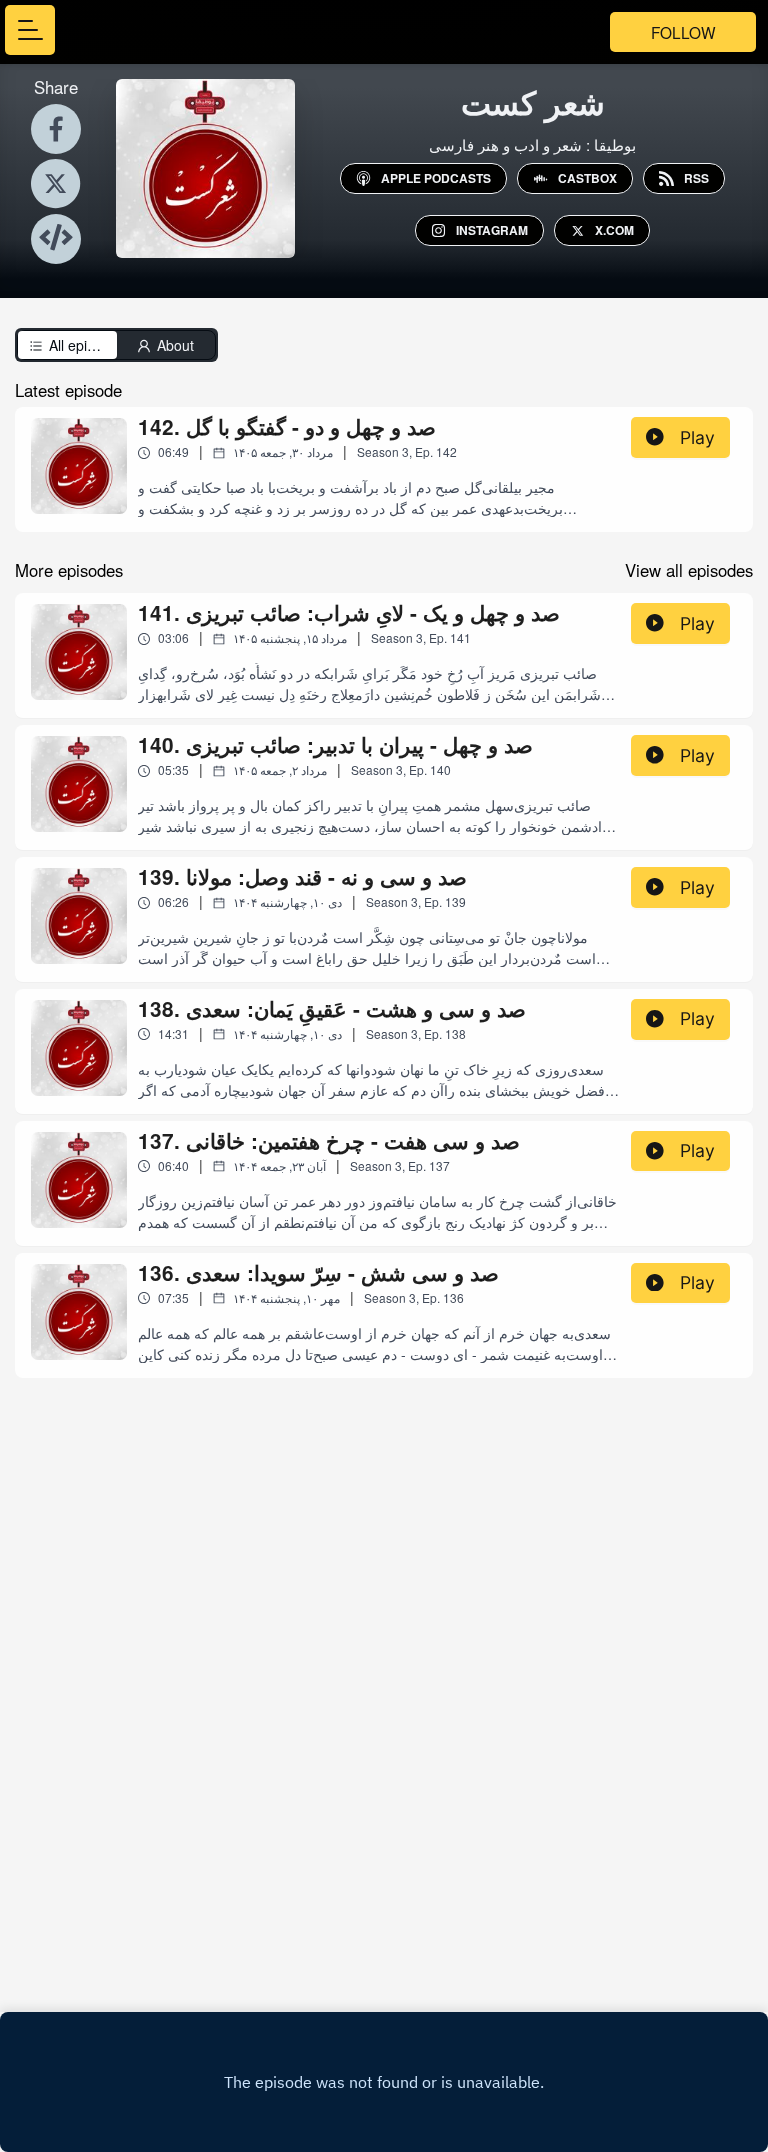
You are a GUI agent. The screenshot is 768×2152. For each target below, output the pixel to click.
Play (697, 437)
